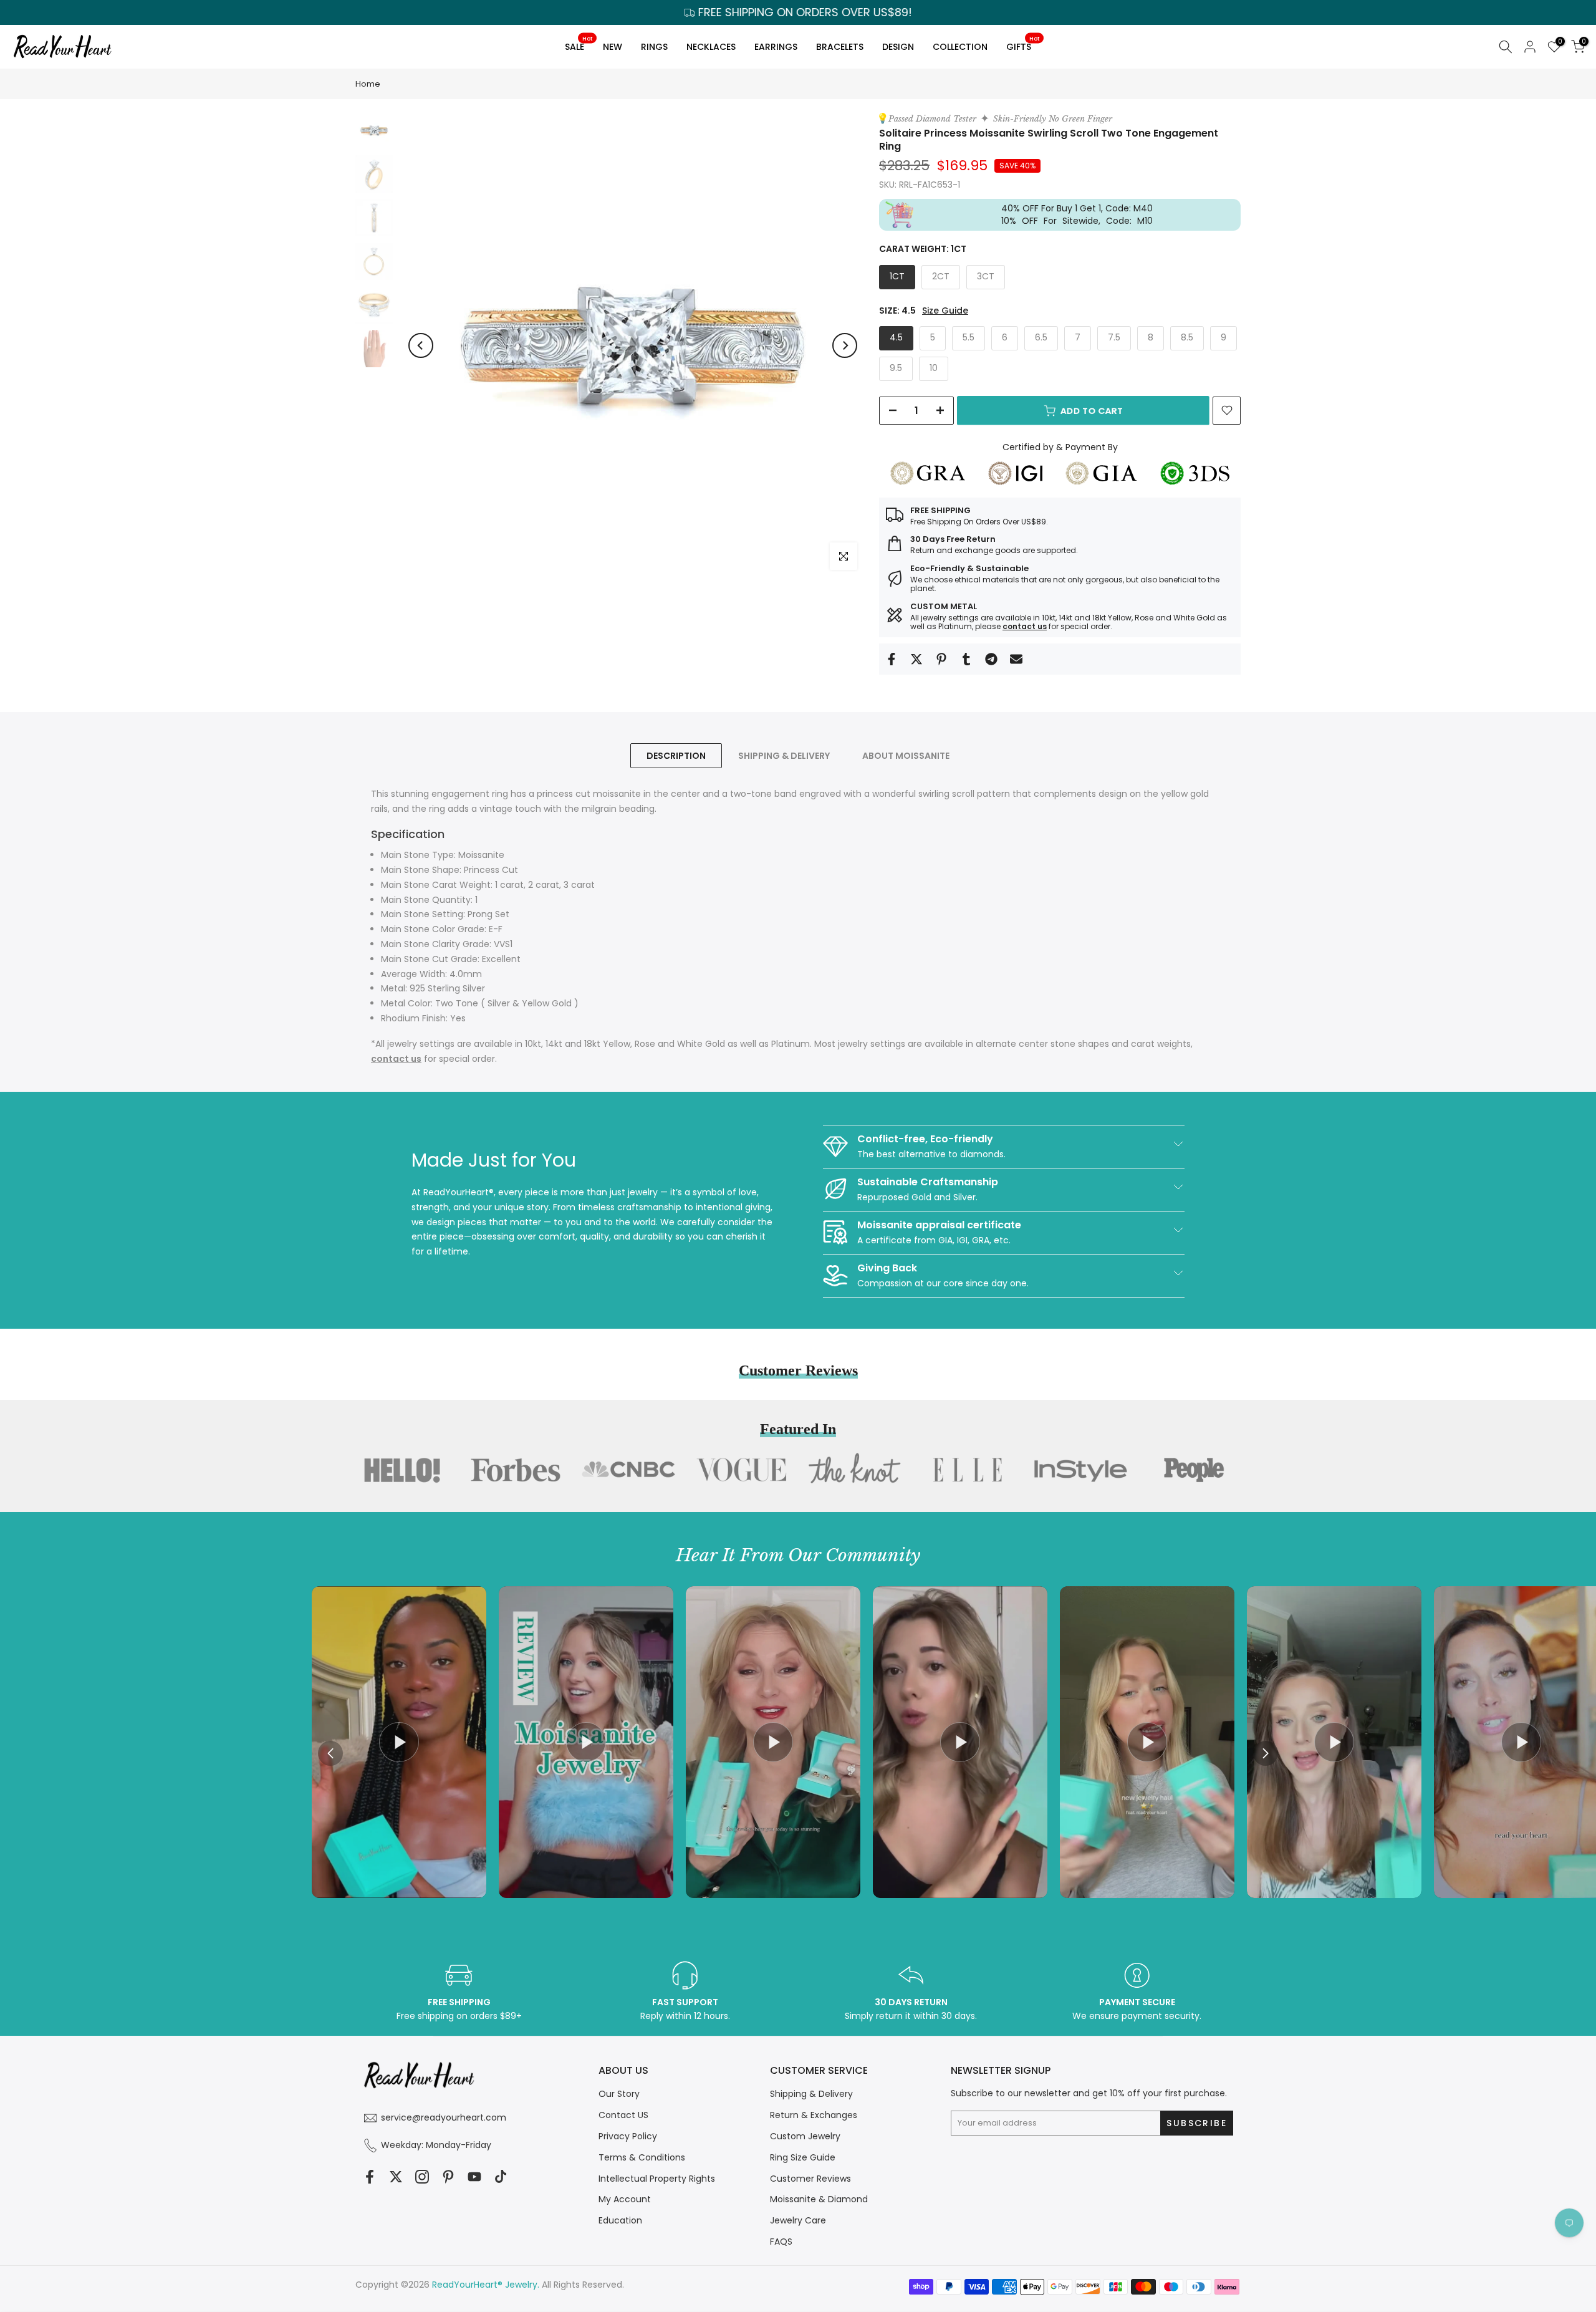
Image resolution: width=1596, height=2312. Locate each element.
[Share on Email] (1016, 659)
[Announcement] (798, 12)
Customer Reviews (810, 2179)
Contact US (623, 2115)
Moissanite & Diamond (819, 2199)
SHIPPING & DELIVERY (784, 756)
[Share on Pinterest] (941, 659)
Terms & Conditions (642, 2157)
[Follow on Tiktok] (501, 2176)
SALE (579, 45)
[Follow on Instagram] (422, 2176)
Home (368, 84)
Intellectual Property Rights (657, 2179)
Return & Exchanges (814, 2115)
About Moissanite (906, 756)
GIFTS (1023, 45)
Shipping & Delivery (811, 2094)
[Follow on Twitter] (396, 2176)
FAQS (781, 2242)
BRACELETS (840, 47)
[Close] (1020, 1053)
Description (676, 756)
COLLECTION (960, 47)
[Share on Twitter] (916, 659)
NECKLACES (711, 47)
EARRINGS (776, 47)
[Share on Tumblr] (966, 659)
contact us (1025, 626)
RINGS (654, 47)
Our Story (619, 2094)
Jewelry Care (798, 2220)
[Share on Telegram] (991, 659)
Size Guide (945, 311)
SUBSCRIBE (916, 1233)
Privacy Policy (628, 2136)
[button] (1266, 1753)
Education (620, 2220)
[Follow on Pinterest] (448, 2176)
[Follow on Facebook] (370, 2176)
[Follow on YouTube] (474, 2176)
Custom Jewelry (805, 2136)
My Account (625, 2199)
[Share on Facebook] (892, 659)
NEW (613, 47)
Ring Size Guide (803, 2157)
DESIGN (898, 47)
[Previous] (421, 345)
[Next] (845, 345)
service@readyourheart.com (444, 2117)
